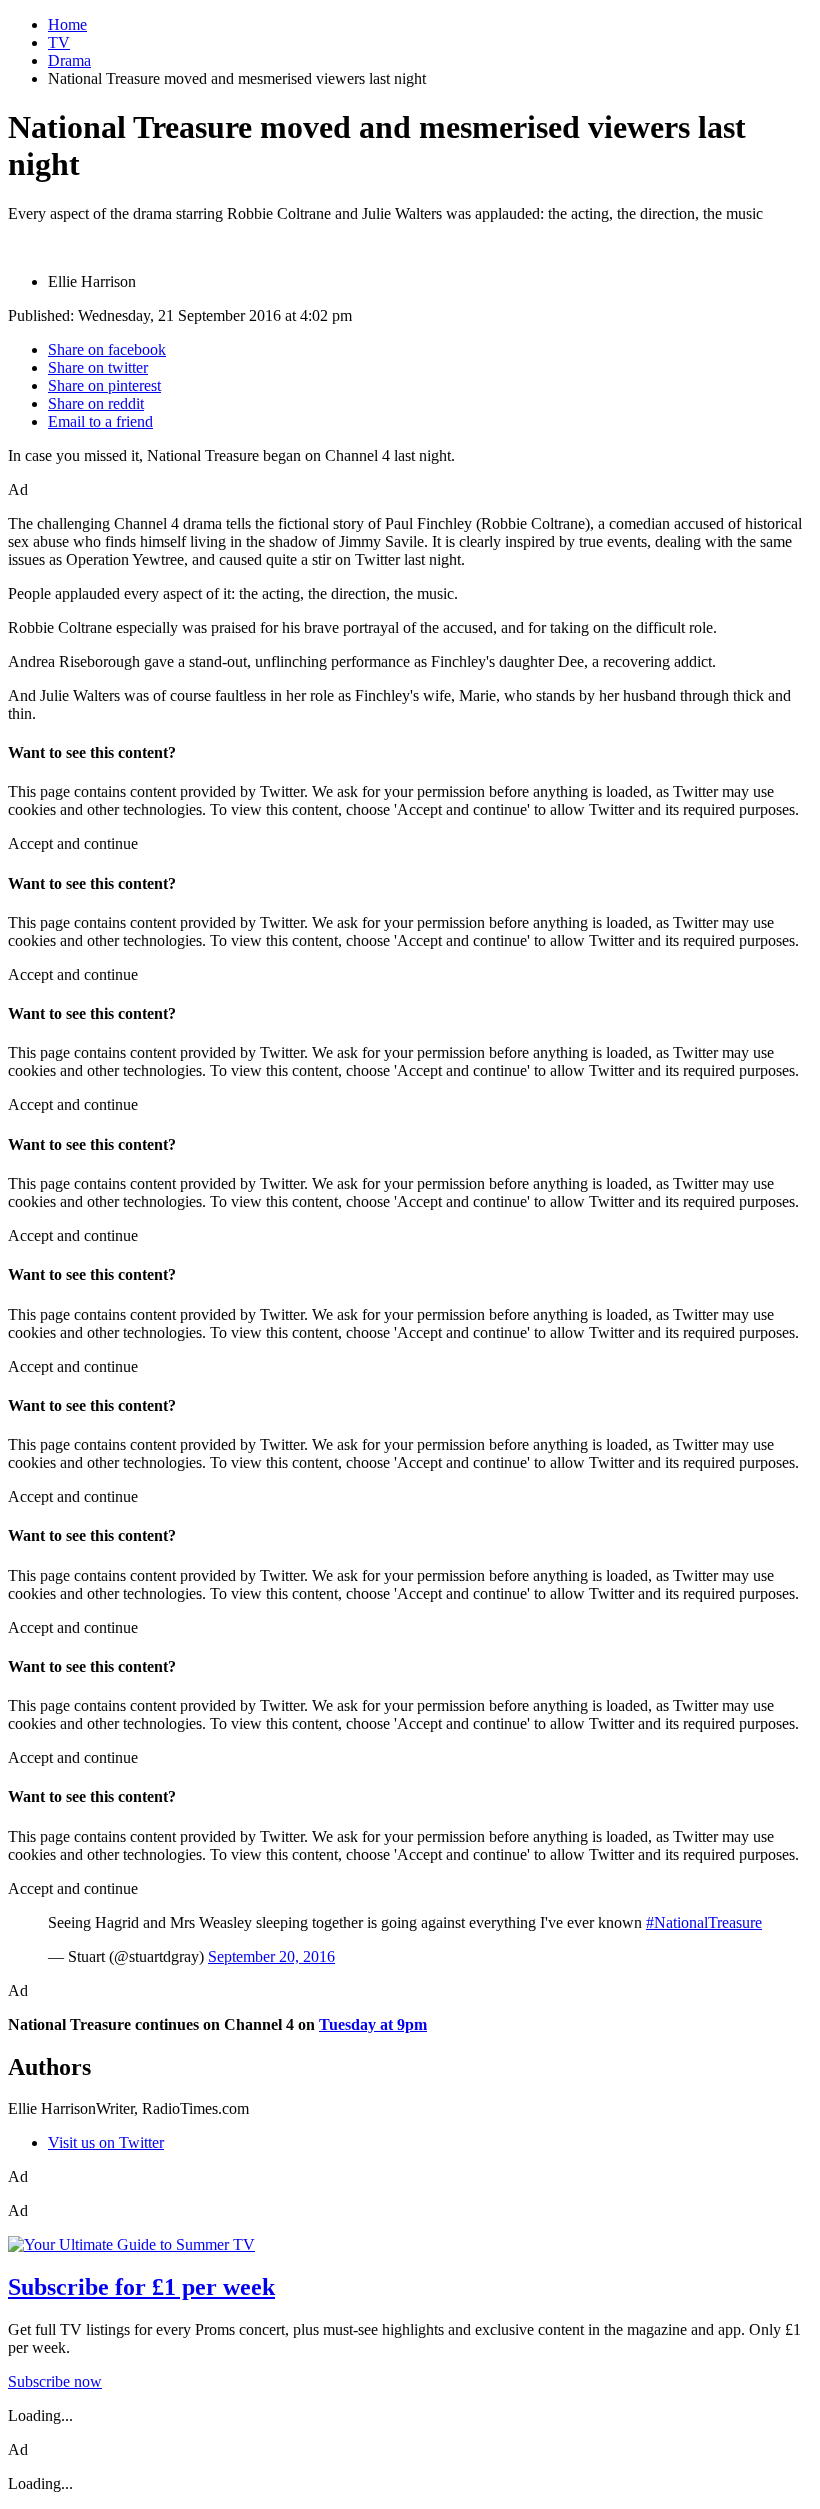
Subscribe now (55, 2381)
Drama (69, 60)
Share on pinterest (104, 385)
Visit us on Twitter (106, 2142)
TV (59, 42)
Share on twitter (98, 367)
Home (67, 24)
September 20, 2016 (271, 1956)
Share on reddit (96, 403)
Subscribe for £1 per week (141, 2287)
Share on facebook (107, 349)
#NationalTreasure (704, 1922)
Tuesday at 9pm (373, 2024)
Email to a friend (100, 421)
